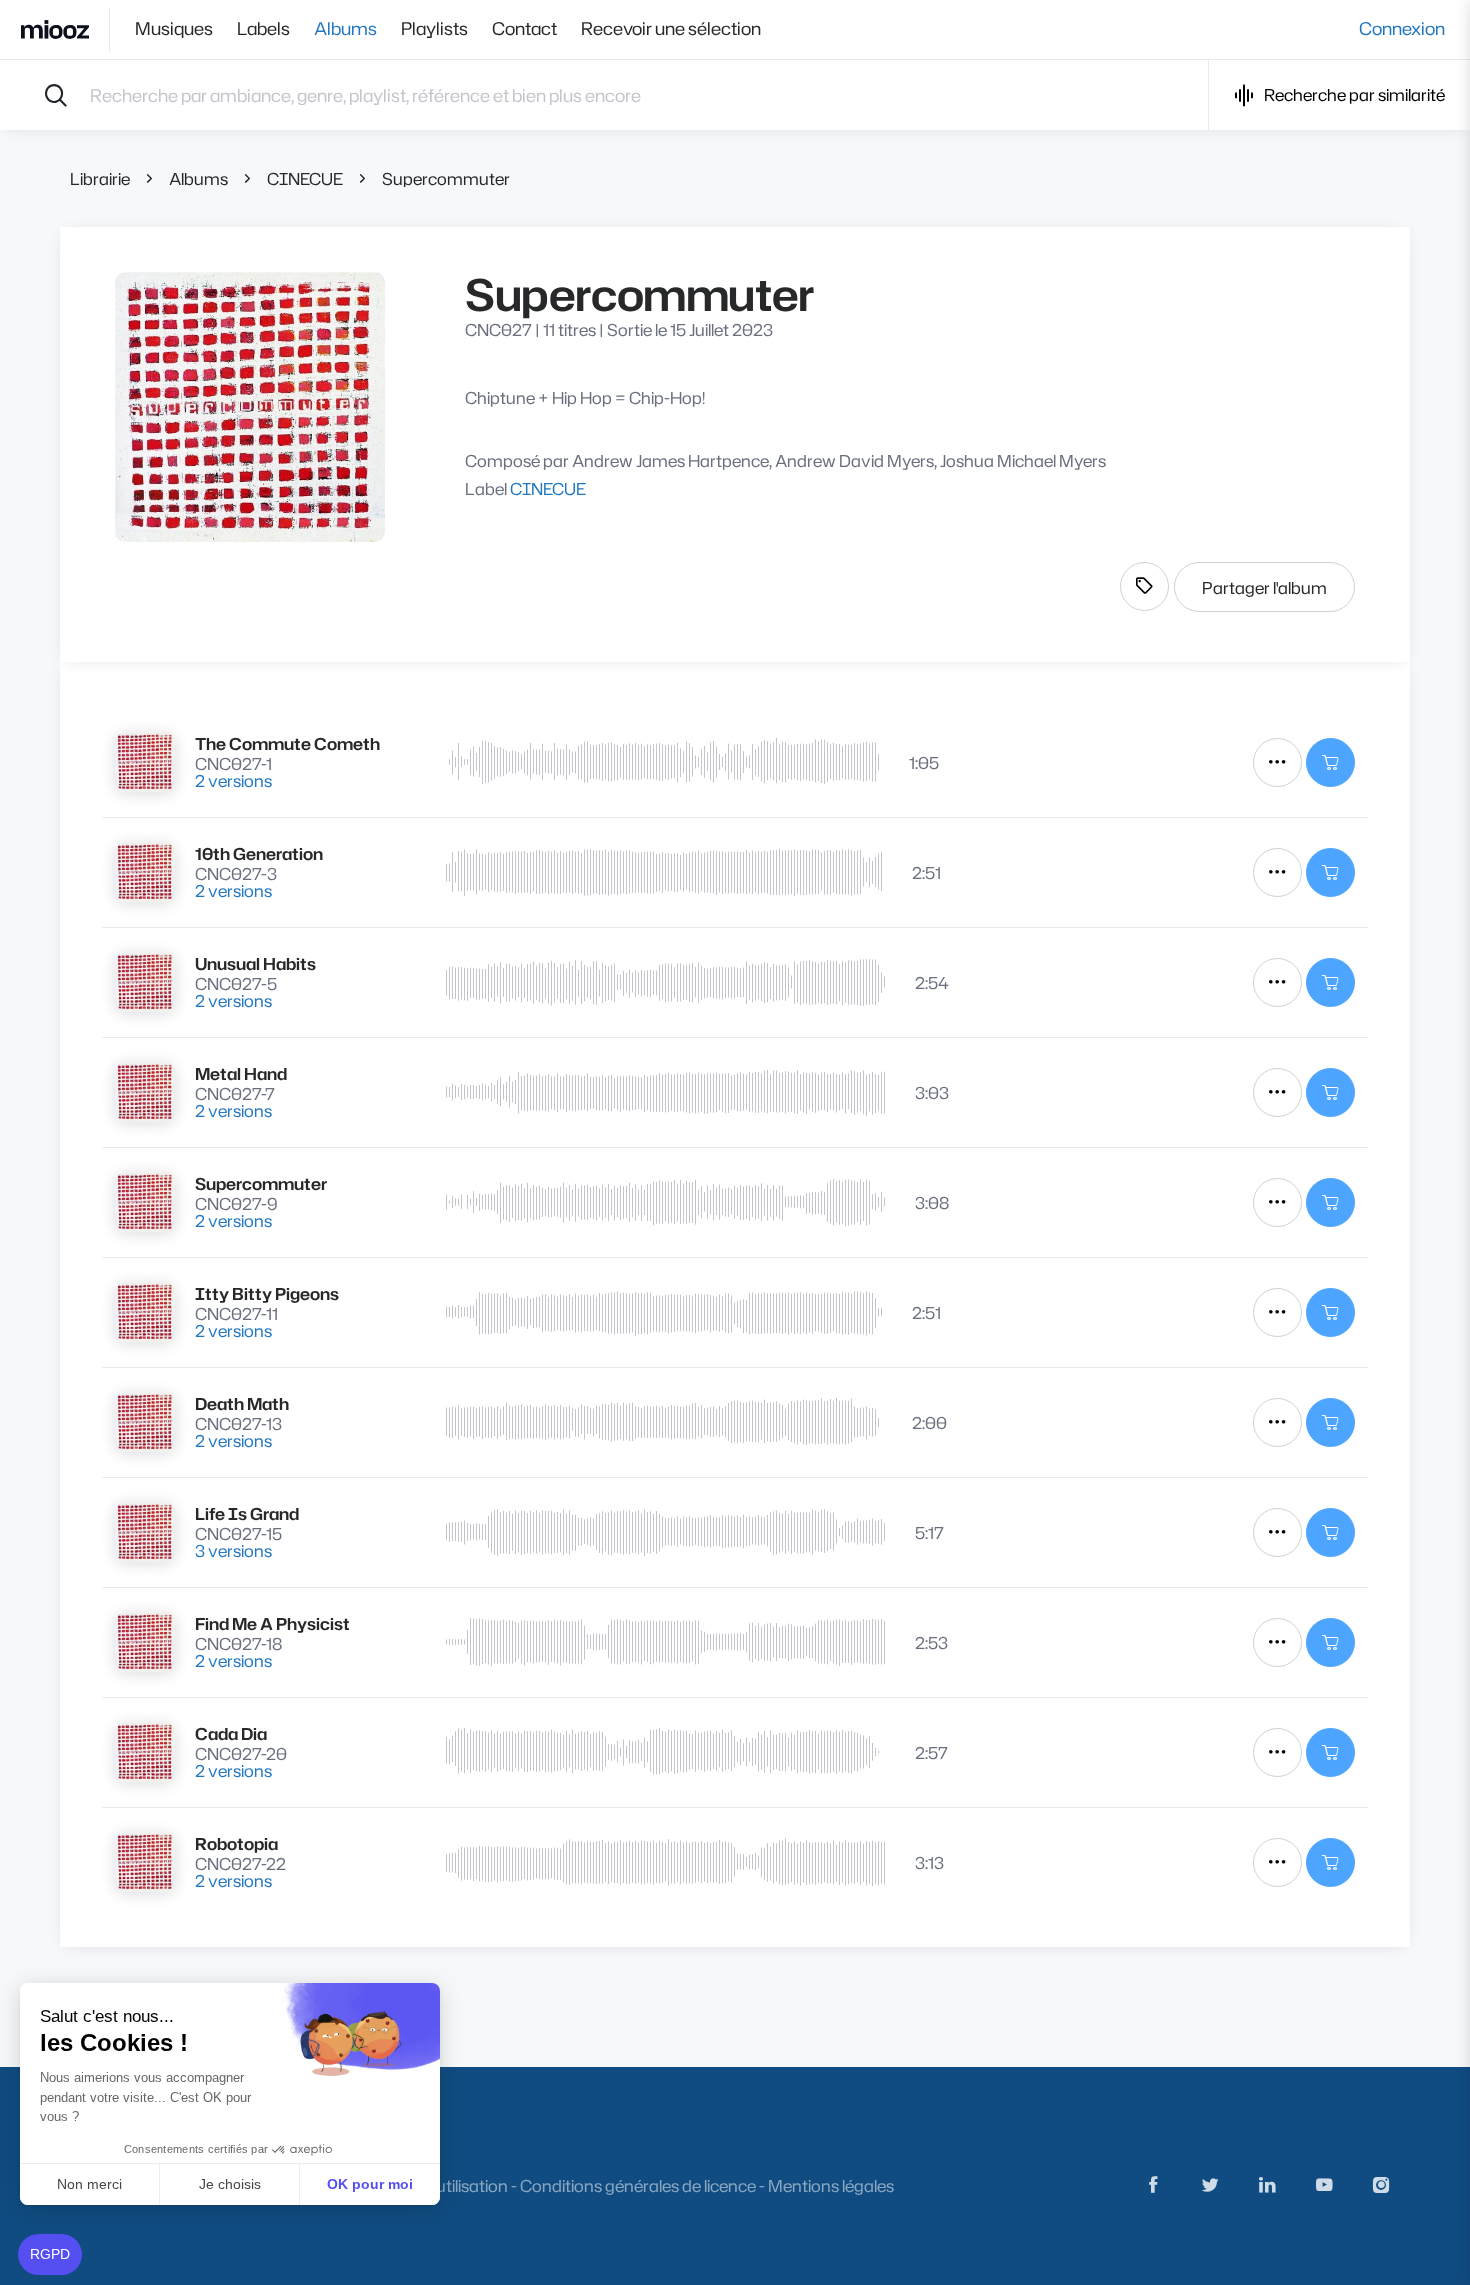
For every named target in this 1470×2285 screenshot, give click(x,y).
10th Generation (259, 853)
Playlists (434, 29)
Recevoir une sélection (671, 29)
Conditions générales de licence (638, 2185)
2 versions (233, 780)
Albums (345, 29)
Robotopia (236, 1843)
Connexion (1402, 29)
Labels (263, 29)
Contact (524, 29)
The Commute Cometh (287, 743)
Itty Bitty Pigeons (267, 1293)
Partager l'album (1264, 587)
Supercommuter (446, 178)
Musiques (174, 29)
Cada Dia (231, 1733)
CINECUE (305, 178)
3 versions (233, 1550)
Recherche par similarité (1354, 94)
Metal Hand (241, 1073)
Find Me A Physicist (272, 1623)
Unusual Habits (255, 963)
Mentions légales (831, 2185)
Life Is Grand (247, 1513)
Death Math (242, 1403)
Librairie (100, 178)
